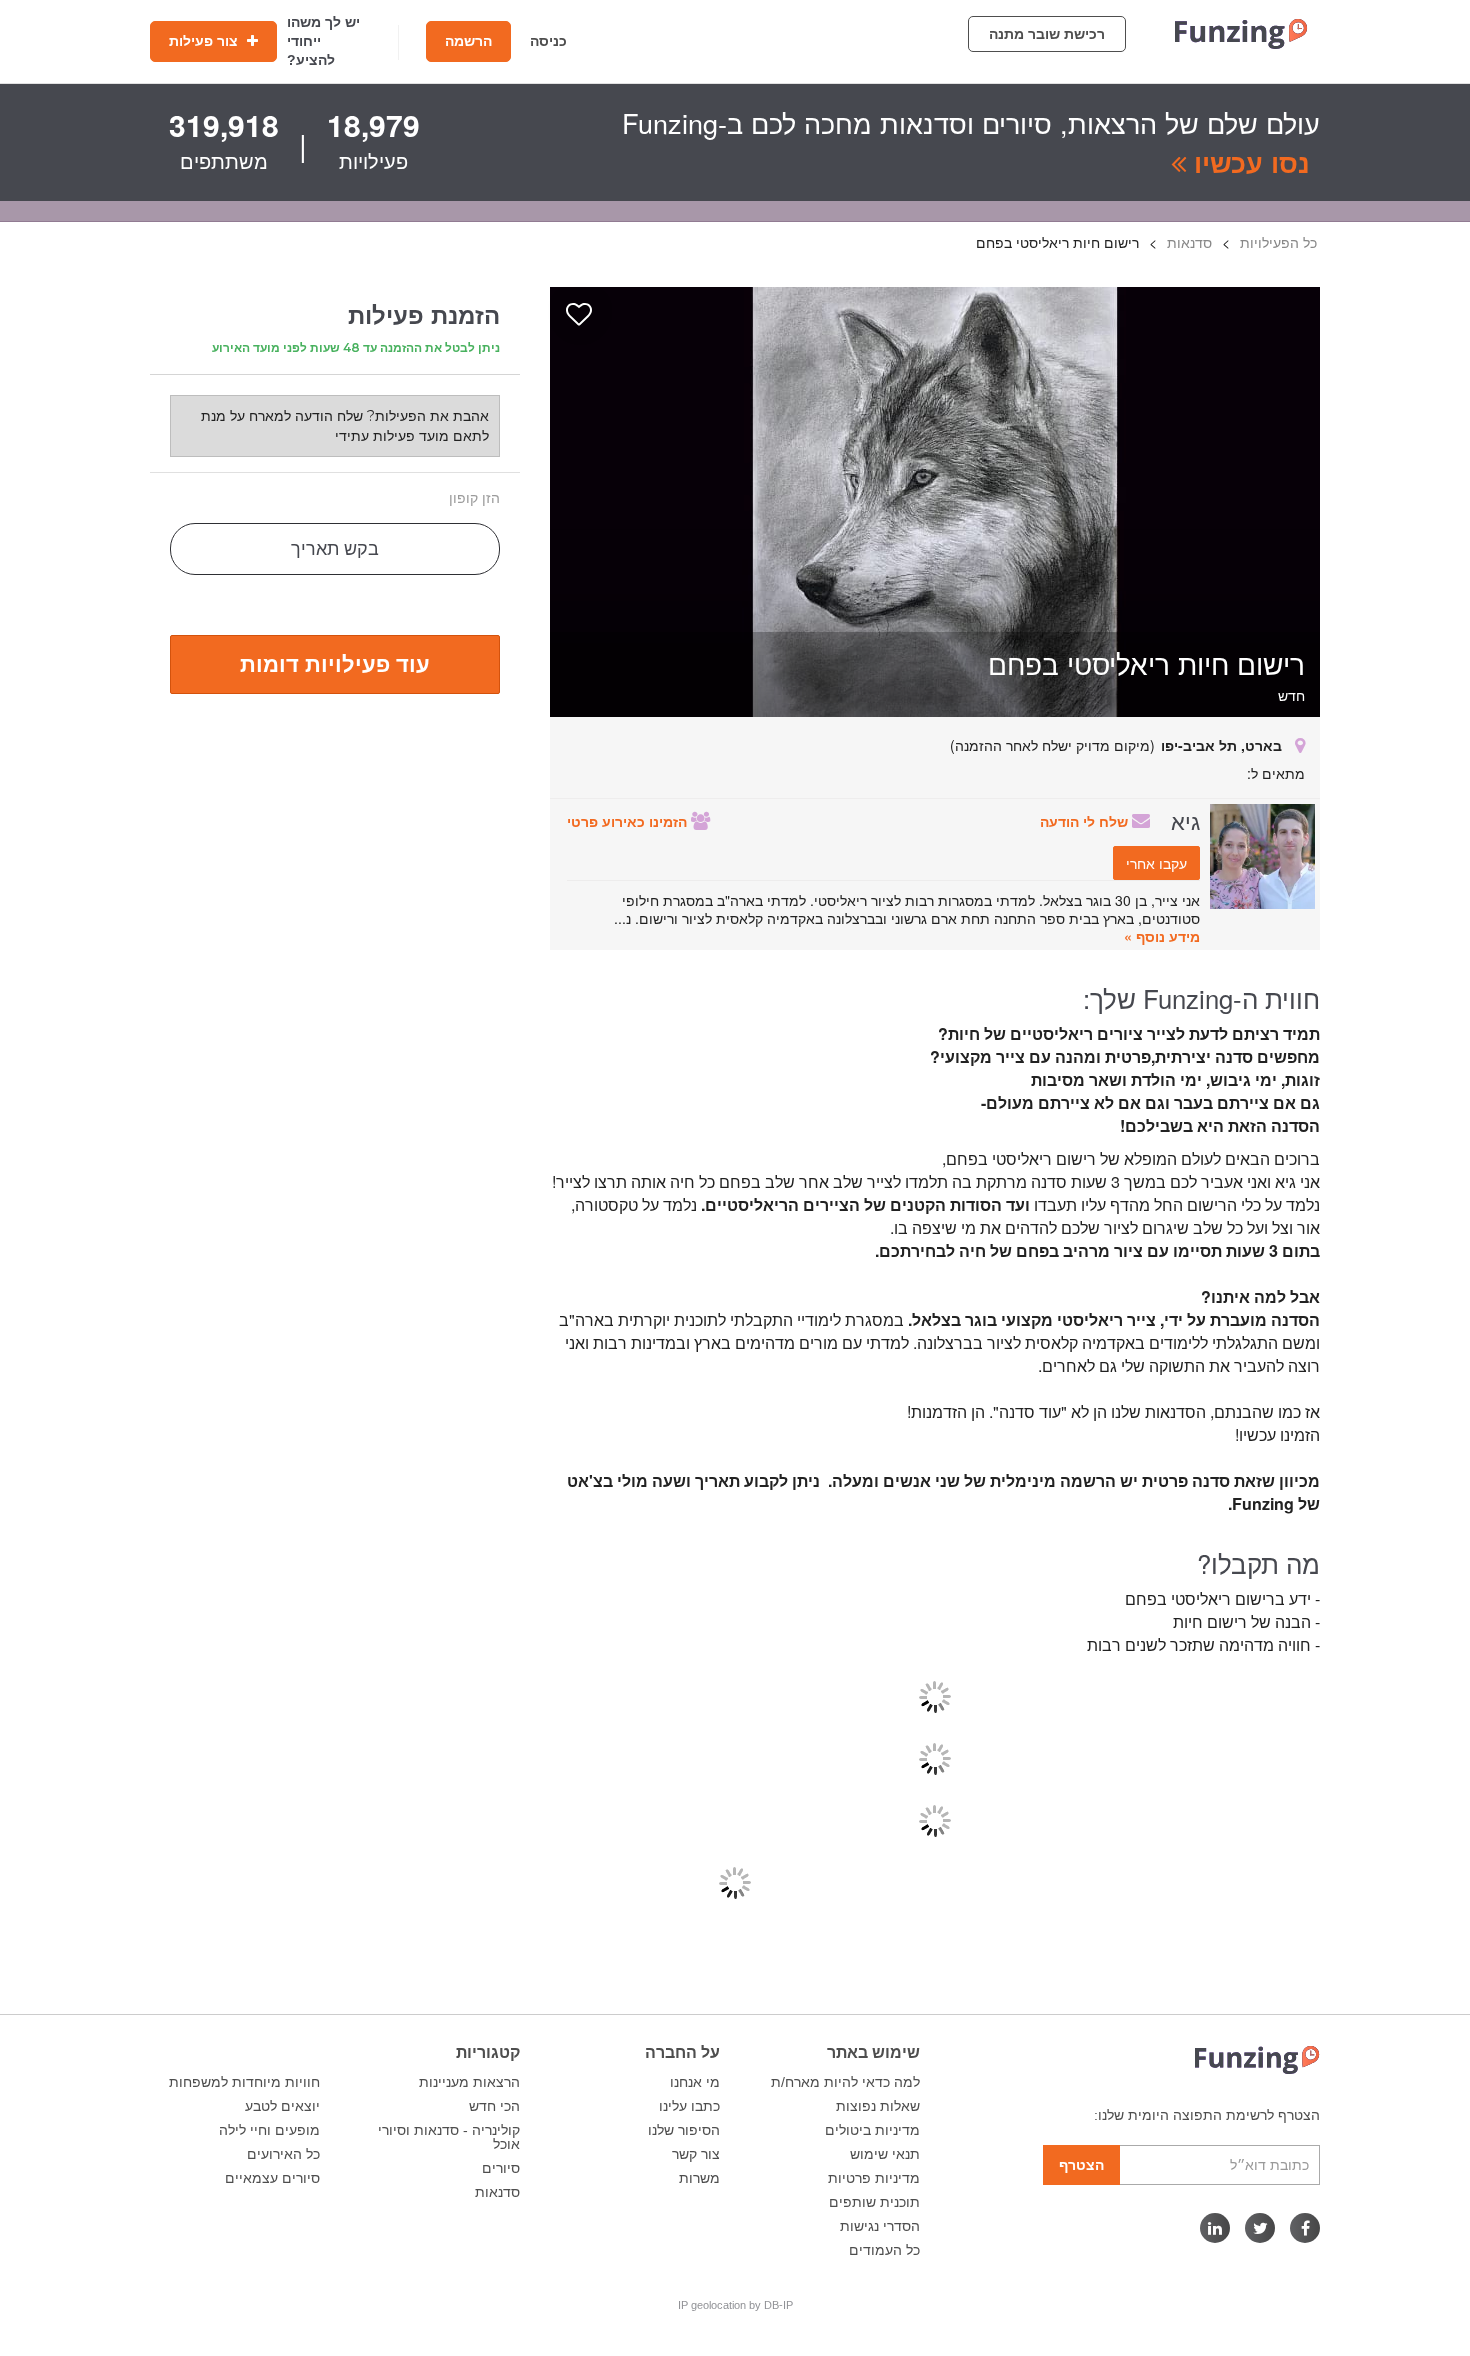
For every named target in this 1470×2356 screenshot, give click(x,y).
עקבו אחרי (1156, 863)
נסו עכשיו (1248, 162)
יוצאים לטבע (282, 2106)
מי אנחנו (695, 2082)
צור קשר (696, 2154)
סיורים (501, 2168)
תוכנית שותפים (874, 2202)
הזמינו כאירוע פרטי (629, 821)
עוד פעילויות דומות (335, 663)
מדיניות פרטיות (874, 2178)
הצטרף (1081, 2165)
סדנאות (497, 2192)
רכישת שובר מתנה (1047, 34)
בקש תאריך (335, 549)
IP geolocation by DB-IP (735, 2305)
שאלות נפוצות (878, 2106)
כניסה (548, 41)
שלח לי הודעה (1086, 821)
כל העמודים (884, 2250)
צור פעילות (205, 41)
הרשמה (468, 41)
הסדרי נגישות (880, 2226)
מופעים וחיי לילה (269, 2130)
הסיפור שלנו (684, 2130)
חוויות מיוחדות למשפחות (244, 2082)
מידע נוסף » (1162, 936)
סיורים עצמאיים (272, 2178)
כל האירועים (283, 2154)
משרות (699, 2178)
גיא (1185, 820)
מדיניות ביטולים (872, 2130)
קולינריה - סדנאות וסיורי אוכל (449, 2137)
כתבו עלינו (689, 2106)
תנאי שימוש (885, 2154)
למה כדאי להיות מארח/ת (845, 2082)
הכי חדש (494, 2106)
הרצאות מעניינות (469, 2082)
